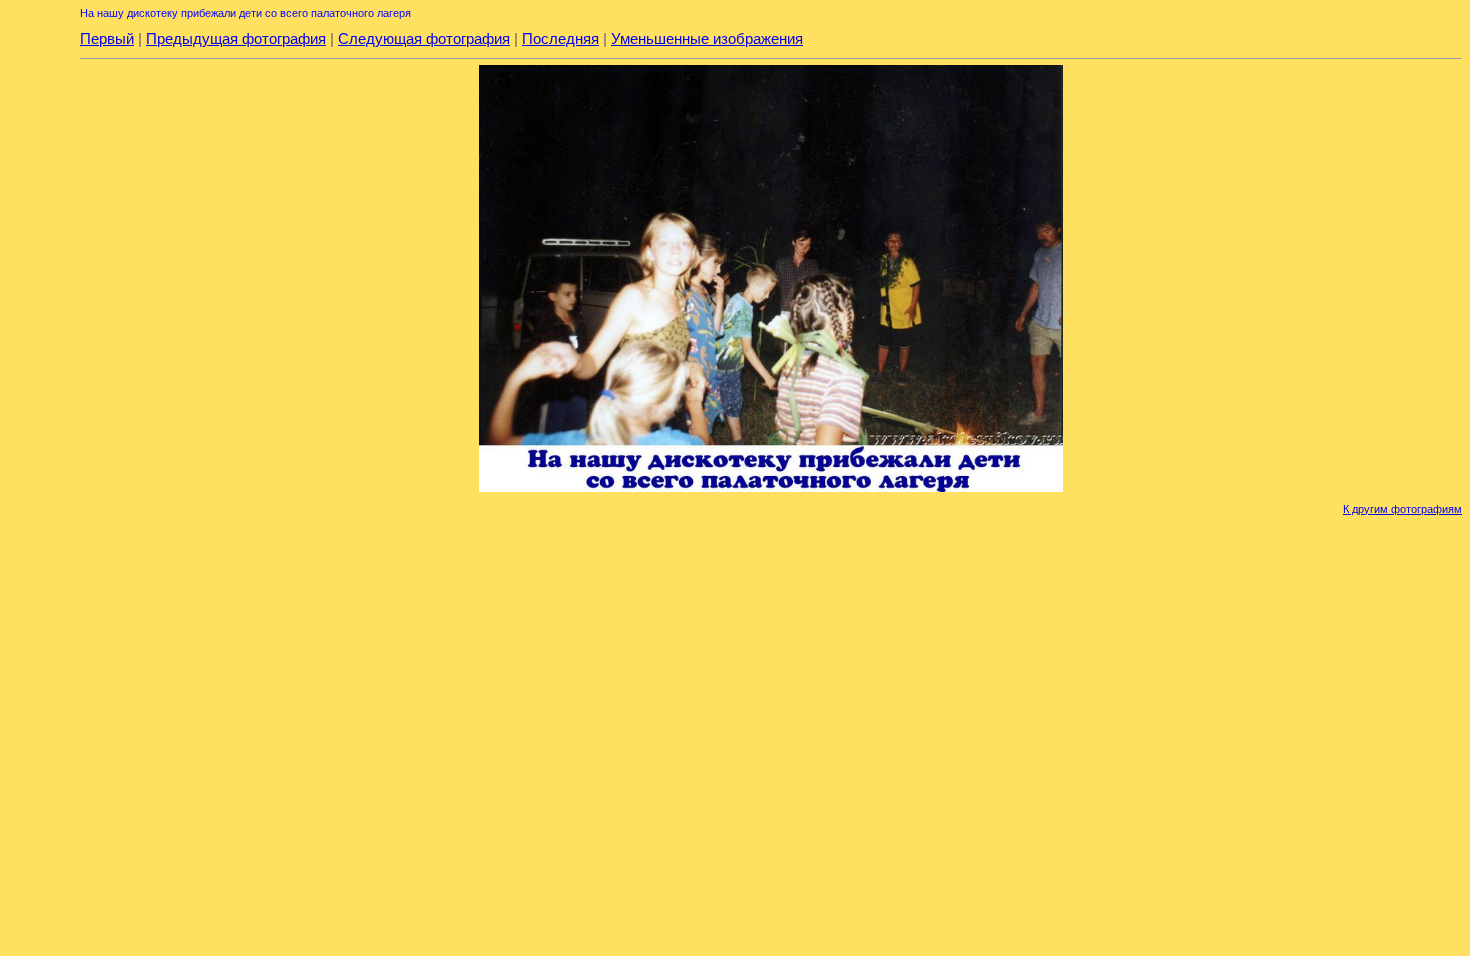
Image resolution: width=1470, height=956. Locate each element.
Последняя (560, 38)
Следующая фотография (424, 38)
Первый (107, 38)
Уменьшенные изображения (707, 38)
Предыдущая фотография (236, 38)
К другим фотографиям (1402, 509)
